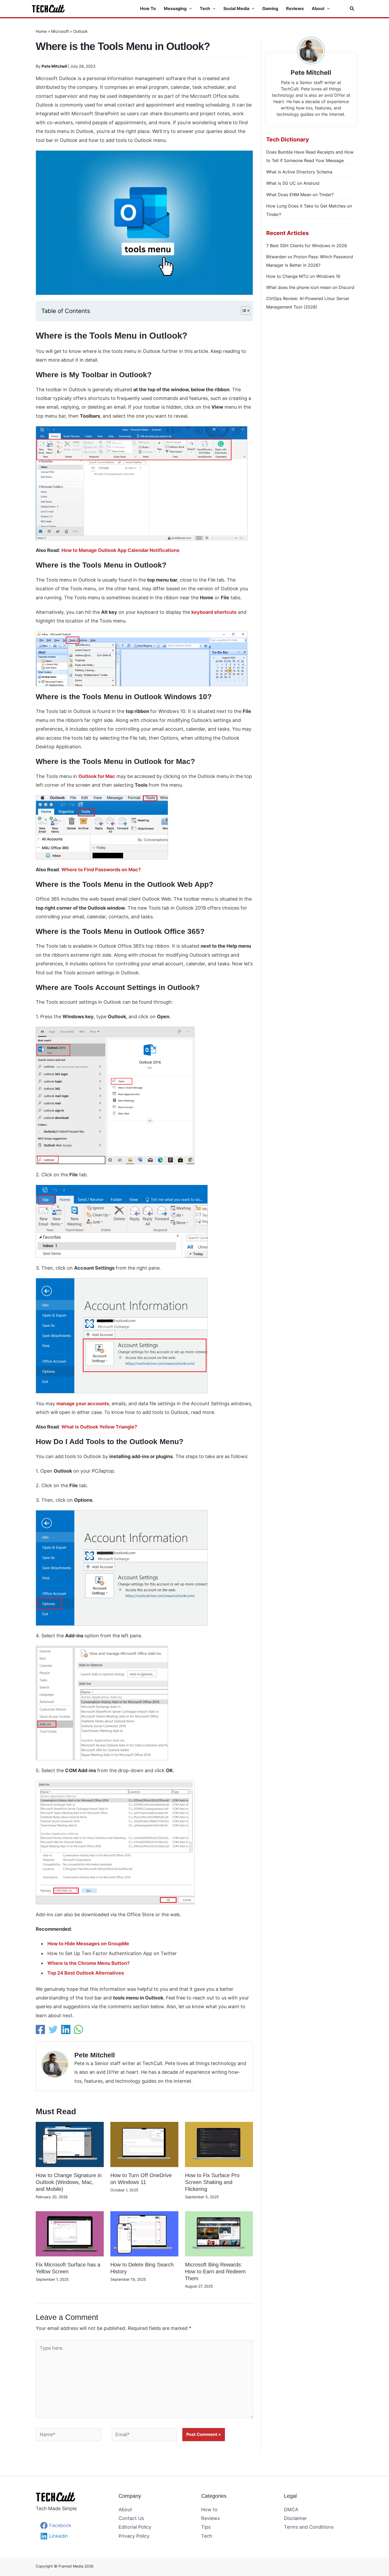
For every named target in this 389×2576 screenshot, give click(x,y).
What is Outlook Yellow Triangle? (99, 1427)
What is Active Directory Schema (299, 172)
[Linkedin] (66, 2029)
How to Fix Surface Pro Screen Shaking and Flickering (212, 2182)
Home (41, 31)
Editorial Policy (135, 2527)
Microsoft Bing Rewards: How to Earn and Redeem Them (215, 2271)
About (125, 2510)
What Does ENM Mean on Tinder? (300, 195)
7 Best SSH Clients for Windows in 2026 (307, 246)
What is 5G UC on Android (293, 183)
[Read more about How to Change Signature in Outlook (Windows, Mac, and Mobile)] (70, 2144)
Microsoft (60, 31)
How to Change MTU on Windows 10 (303, 276)
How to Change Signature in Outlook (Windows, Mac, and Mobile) (69, 2182)
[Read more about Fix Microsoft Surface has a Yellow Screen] (70, 2233)
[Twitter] (53, 2029)
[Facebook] (40, 2029)
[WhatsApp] (78, 2029)
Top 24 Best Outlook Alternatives (86, 1973)
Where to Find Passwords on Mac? (101, 870)
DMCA (291, 2510)
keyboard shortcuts (214, 612)
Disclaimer (295, 2518)
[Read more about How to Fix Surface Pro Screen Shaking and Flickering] (219, 2144)
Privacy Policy (134, 2536)
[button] (189, 9)
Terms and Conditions (309, 2527)
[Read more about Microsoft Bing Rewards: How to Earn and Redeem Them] (219, 2233)
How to (209, 2510)
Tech (207, 2536)
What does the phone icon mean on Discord (310, 287)
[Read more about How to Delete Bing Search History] (144, 2233)
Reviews (210, 2518)
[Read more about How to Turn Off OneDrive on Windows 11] (144, 2144)
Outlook (80, 31)
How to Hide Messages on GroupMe (88, 1944)
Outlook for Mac (97, 776)
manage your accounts (83, 1404)
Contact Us (131, 2518)
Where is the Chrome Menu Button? (89, 1963)
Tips (206, 2527)
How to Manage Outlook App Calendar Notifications (120, 550)
